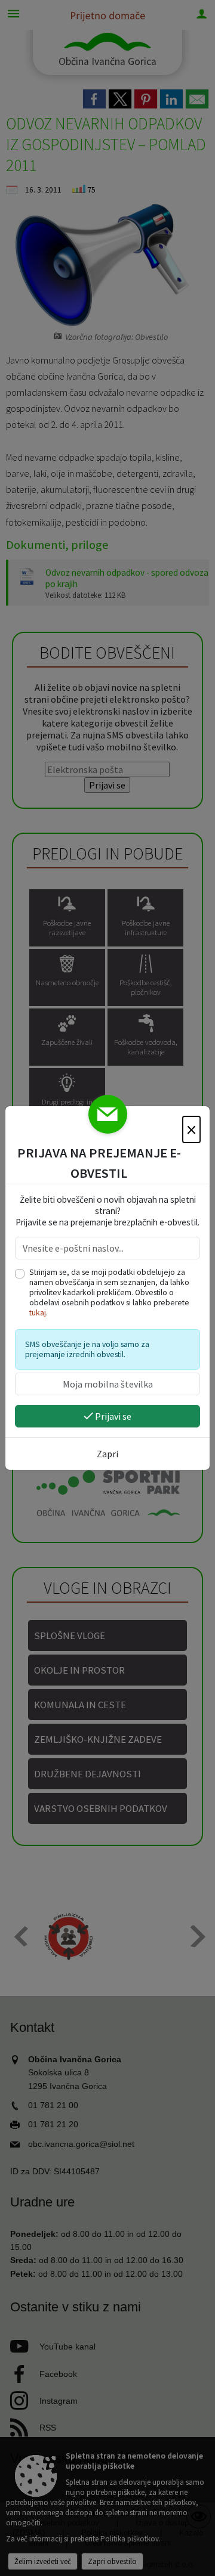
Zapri (107, 1454)
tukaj (38, 1313)
